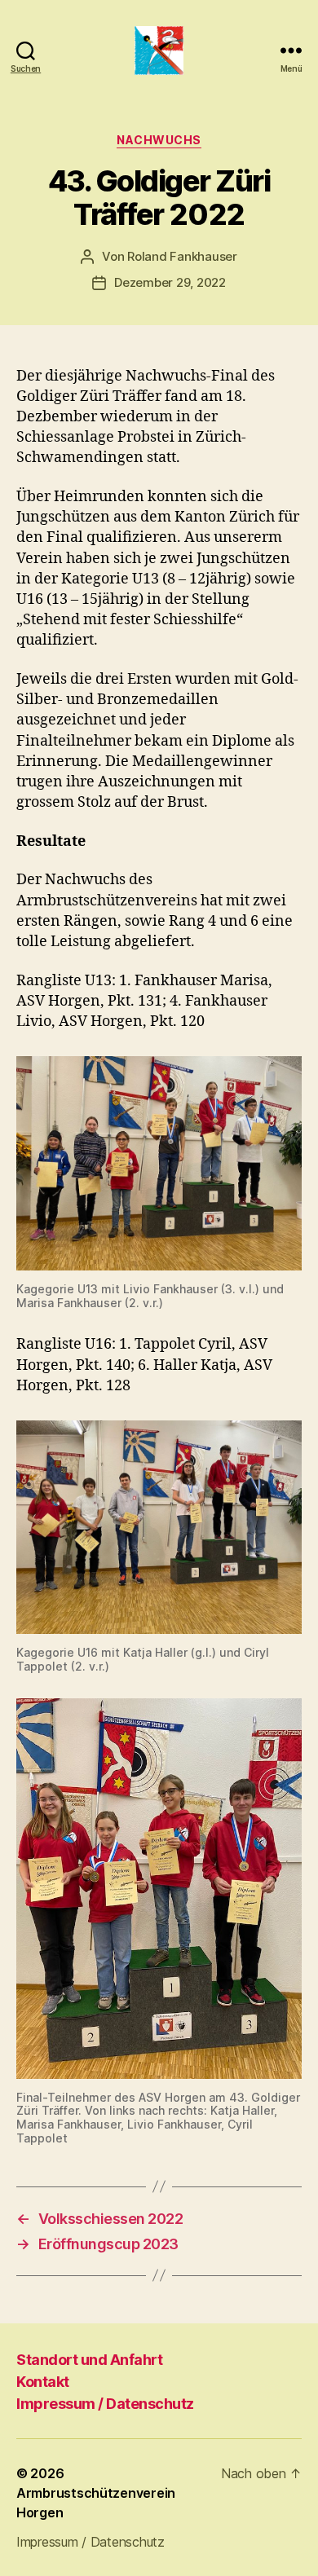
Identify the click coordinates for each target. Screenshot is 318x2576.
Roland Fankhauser (182, 256)
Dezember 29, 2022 (170, 282)
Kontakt (43, 2382)
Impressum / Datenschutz (105, 2404)
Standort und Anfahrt (89, 2360)
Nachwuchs (159, 140)
